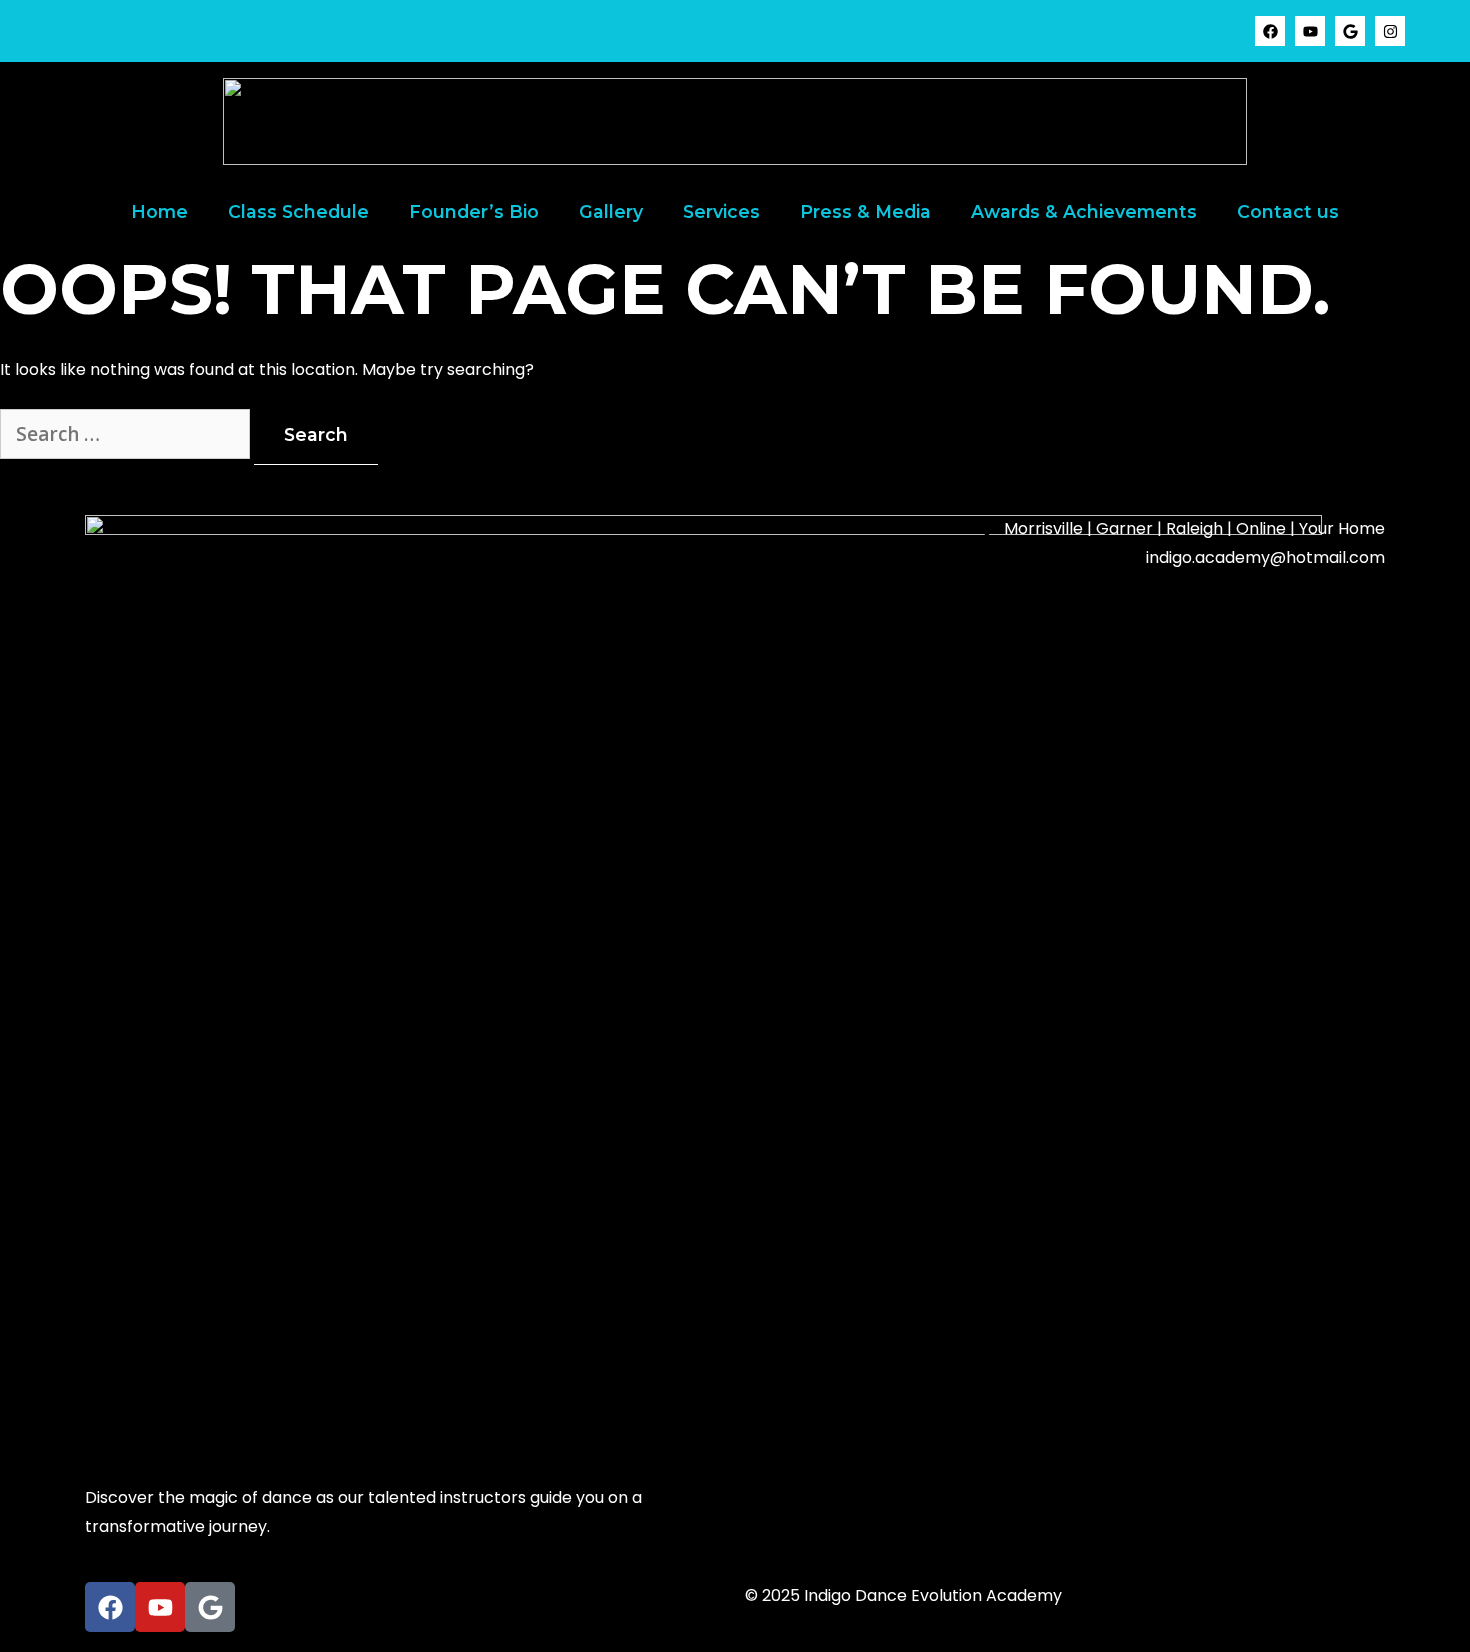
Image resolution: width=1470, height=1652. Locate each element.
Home (159, 211)
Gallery (611, 211)
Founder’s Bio (474, 211)
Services (721, 211)
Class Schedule (298, 211)
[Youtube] (1310, 31)
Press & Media (865, 211)
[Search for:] (127, 435)
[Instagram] (1390, 31)
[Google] (1350, 31)
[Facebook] (1270, 31)
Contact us (1288, 211)
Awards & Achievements (1084, 211)
